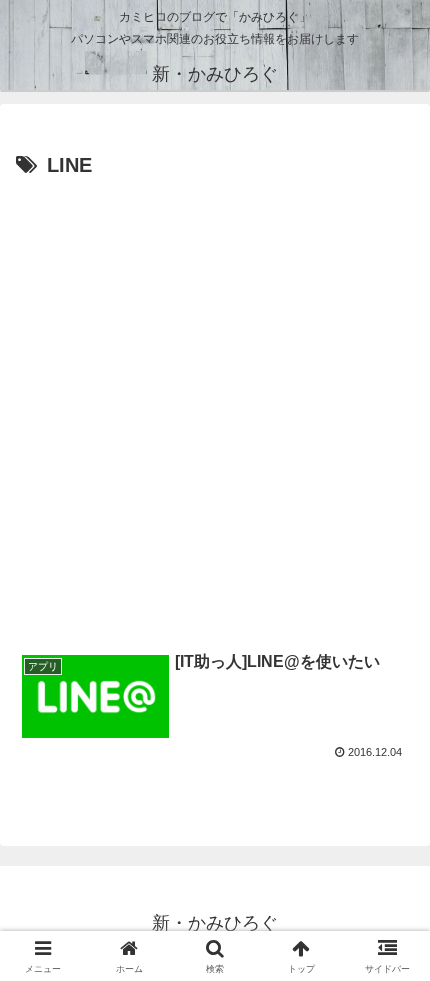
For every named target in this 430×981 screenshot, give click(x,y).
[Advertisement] (215, 409)
